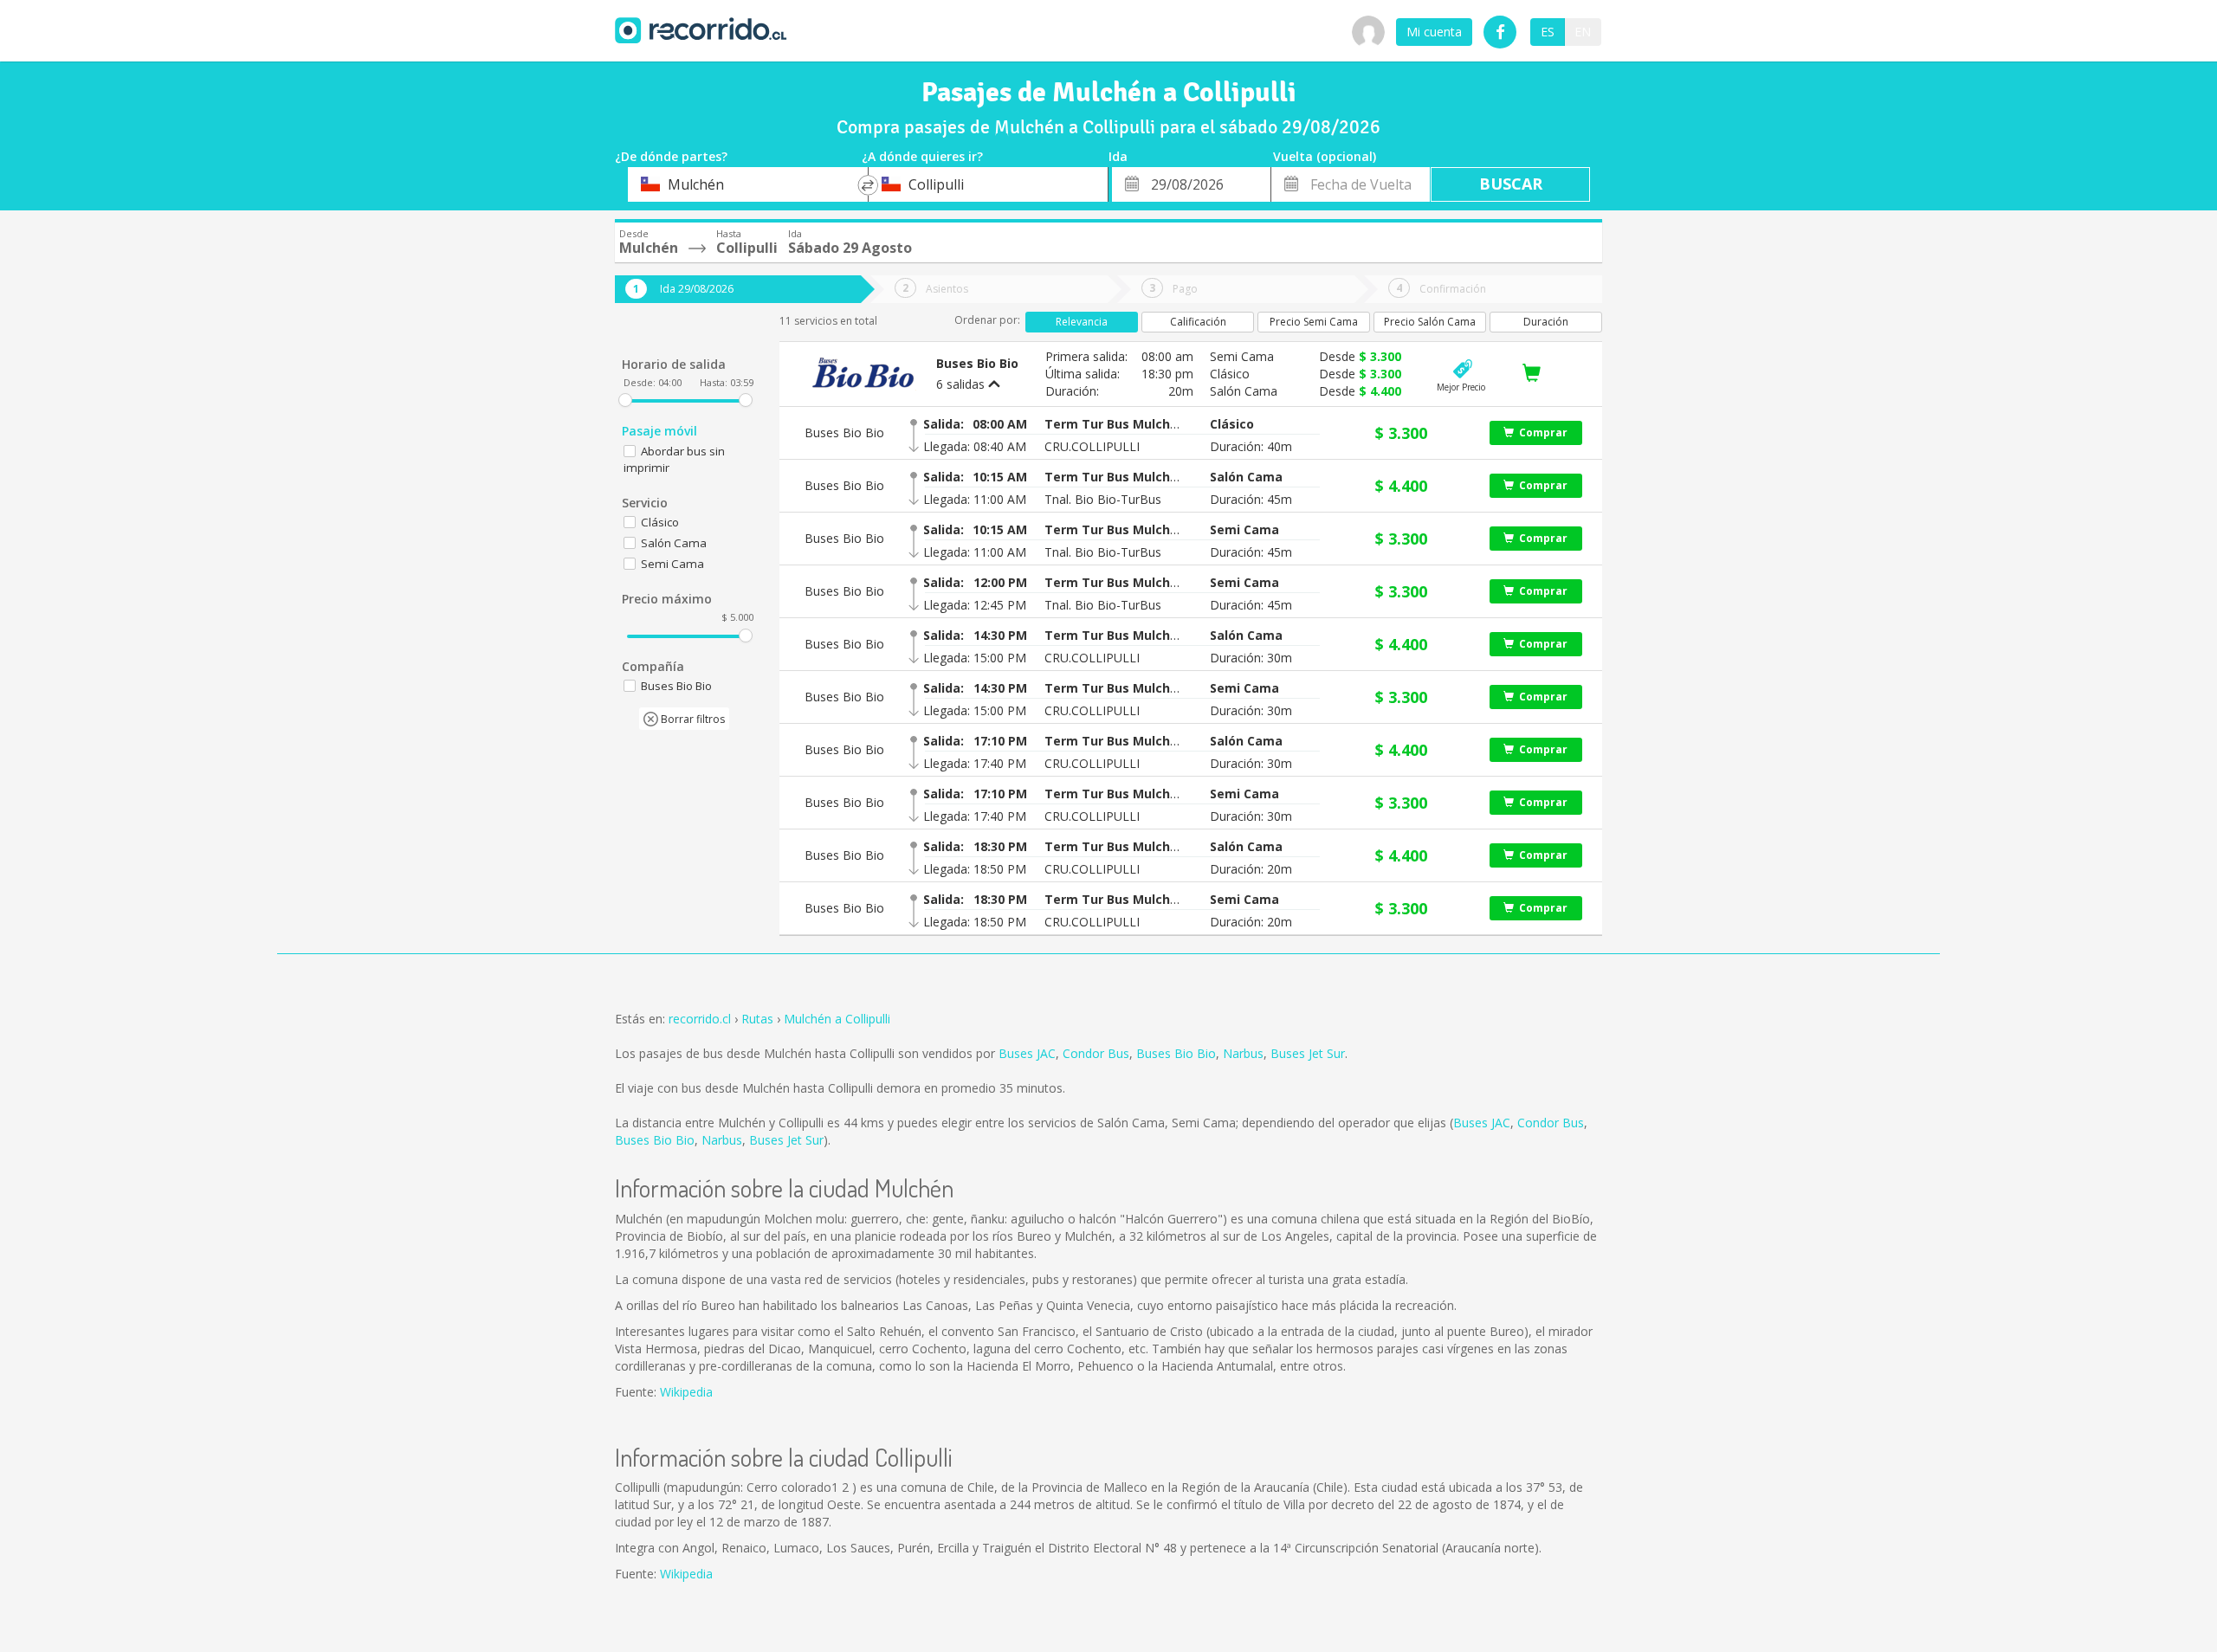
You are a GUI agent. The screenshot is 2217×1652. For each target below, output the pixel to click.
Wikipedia (686, 1392)
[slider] (625, 400)
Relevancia (1082, 322)
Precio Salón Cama (1430, 322)
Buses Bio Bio (1176, 1053)
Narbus (1243, 1053)
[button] (1114, 424)
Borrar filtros (692, 719)
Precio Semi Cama (1314, 322)
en (1583, 32)
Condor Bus (1096, 1053)
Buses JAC (1027, 1053)
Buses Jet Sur (1308, 1053)
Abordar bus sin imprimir (674, 459)
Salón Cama (674, 543)
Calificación (1198, 322)
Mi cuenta (1434, 32)
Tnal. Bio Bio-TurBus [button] (1103, 499)
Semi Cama (672, 564)
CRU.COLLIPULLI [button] (1092, 446)
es (1548, 32)
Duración (1546, 322)
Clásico (660, 522)
